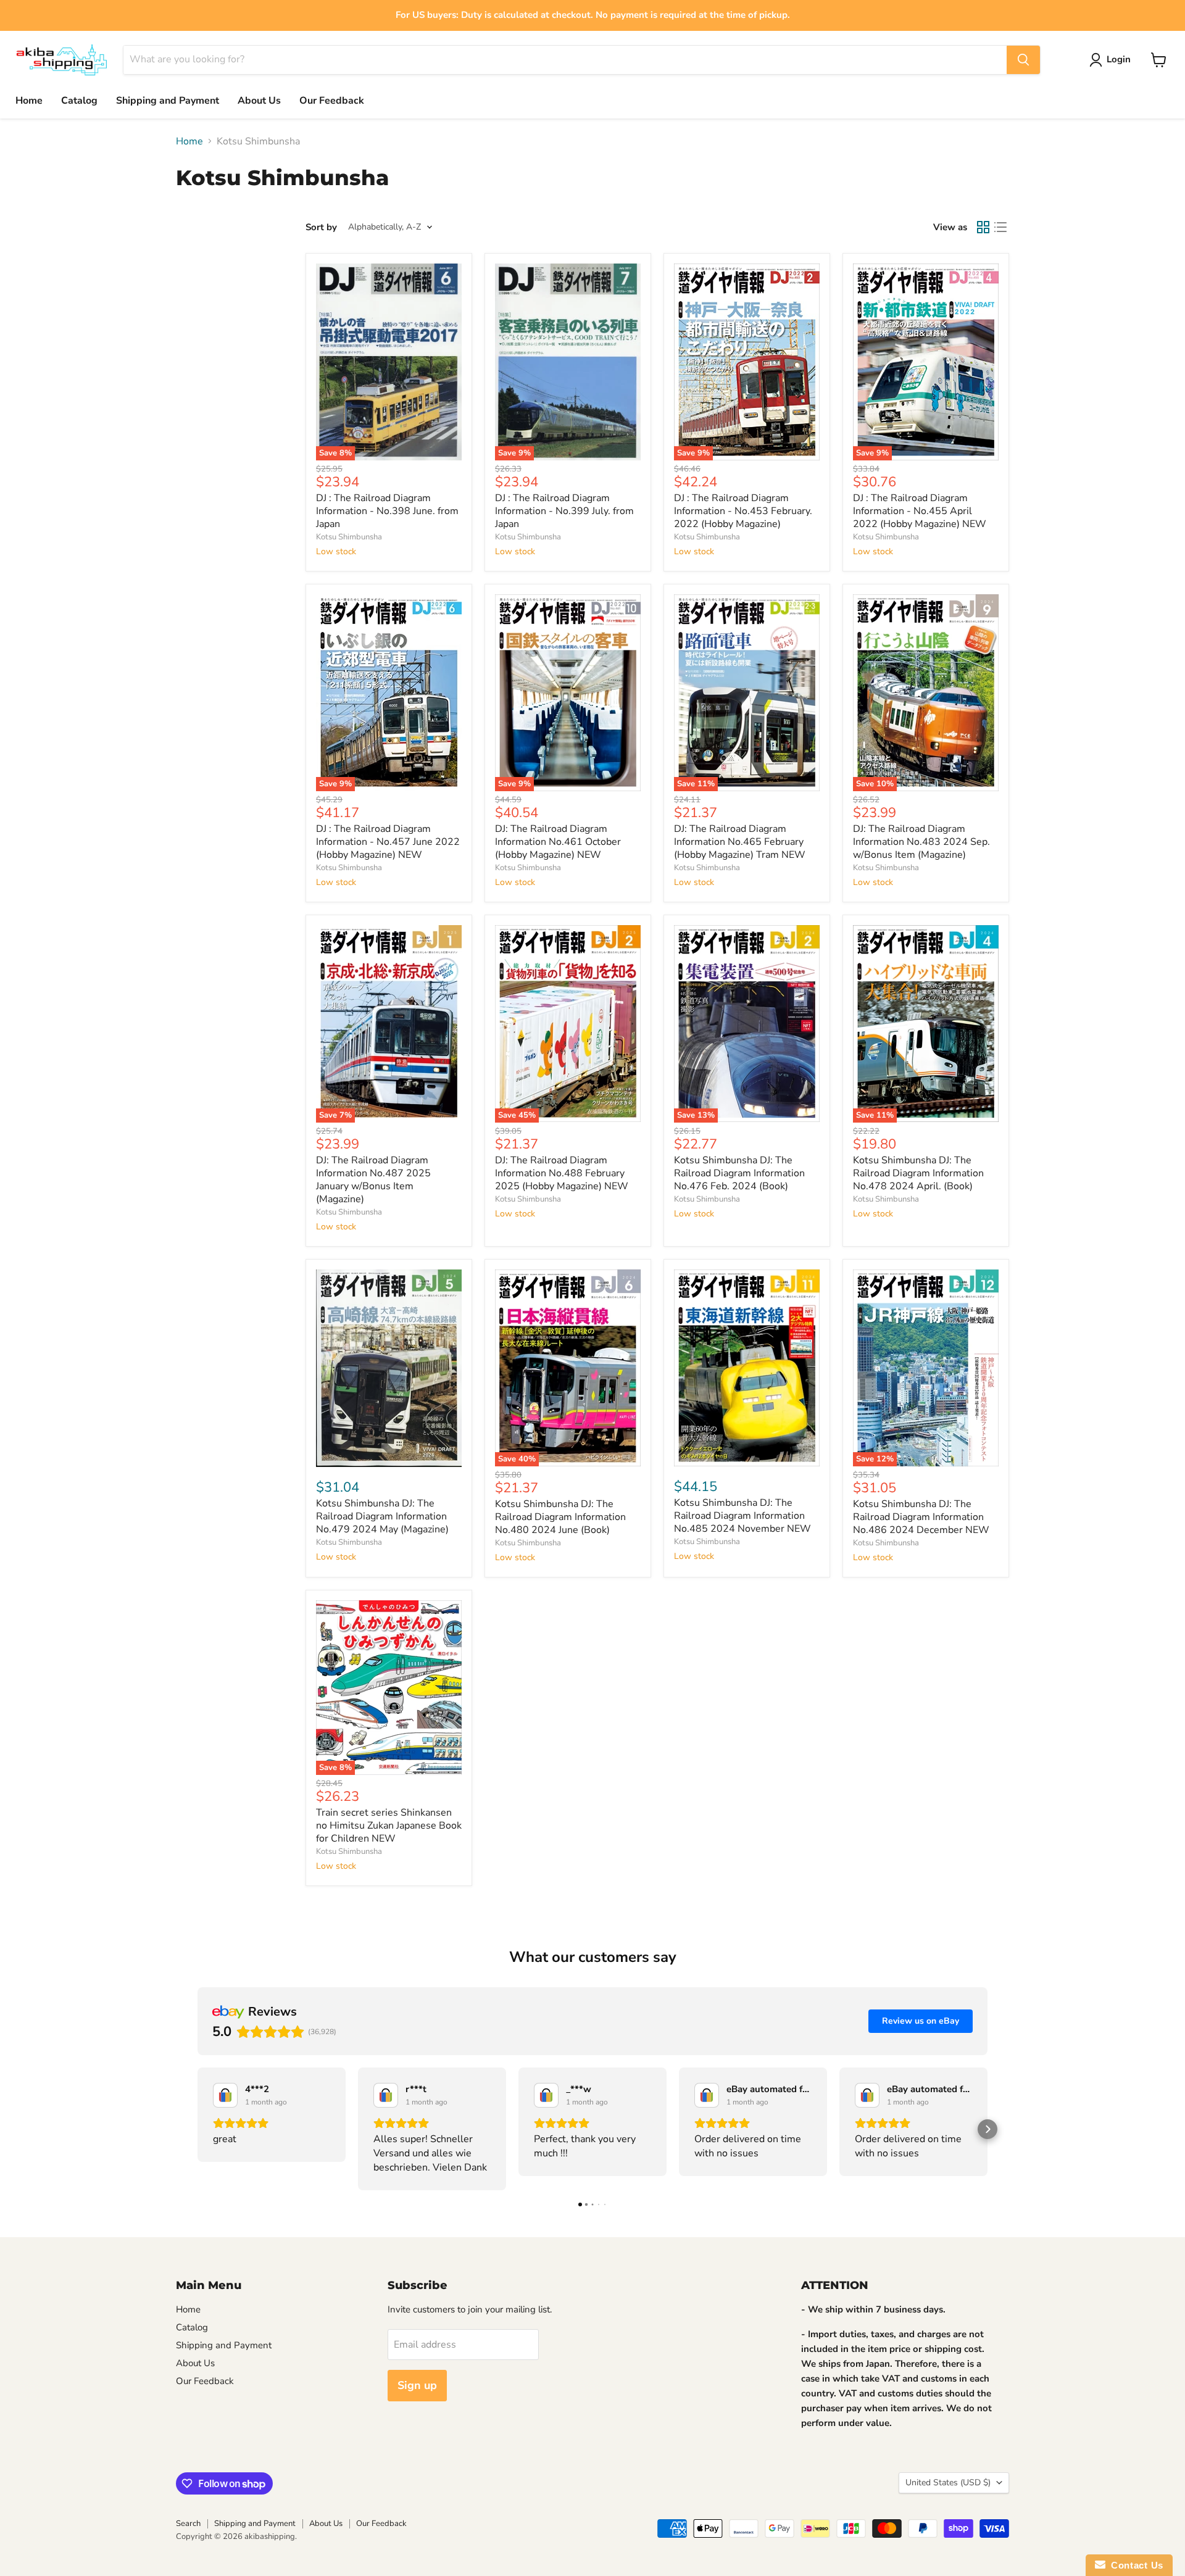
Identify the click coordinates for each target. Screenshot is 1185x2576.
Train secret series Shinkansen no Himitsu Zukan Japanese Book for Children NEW (389, 1826)
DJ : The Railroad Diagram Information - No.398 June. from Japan (387, 511)
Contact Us (1134, 2565)
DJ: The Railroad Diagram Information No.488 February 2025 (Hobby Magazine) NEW (562, 1173)
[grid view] (983, 227)
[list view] (1000, 227)
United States (948, 2483)
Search (188, 2524)
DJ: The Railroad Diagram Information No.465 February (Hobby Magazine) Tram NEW (740, 842)
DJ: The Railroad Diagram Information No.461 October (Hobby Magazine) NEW (558, 842)
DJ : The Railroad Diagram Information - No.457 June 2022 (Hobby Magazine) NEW (388, 842)
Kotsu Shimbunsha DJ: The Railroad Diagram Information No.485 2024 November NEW (742, 1516)
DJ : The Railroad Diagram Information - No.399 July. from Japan (564, 511)
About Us (259, 101)
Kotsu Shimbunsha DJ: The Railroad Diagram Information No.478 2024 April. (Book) (918, 1173)
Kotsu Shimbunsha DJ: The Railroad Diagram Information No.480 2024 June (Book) (560, 1517)
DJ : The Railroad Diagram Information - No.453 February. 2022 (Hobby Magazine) (743, 511)
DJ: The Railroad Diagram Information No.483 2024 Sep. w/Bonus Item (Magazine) (921, 842)
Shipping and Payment (168, 101)
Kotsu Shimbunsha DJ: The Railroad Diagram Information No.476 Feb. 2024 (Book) (739, 1173)
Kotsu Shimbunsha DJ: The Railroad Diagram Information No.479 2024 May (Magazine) (382, 1516)
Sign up (417, 2385)
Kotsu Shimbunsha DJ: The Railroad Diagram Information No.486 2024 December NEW (921, 1517)
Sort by (321, 227)
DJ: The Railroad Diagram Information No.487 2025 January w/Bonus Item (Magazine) (373, 1180)
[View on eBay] (225, 2095)
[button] (197, 2129)
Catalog (79, 101)
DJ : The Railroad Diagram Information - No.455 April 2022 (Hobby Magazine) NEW (920, 511)
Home (29, 101)
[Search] (1023, 60)
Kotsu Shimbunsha (349, 537)
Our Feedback (332, 101)
